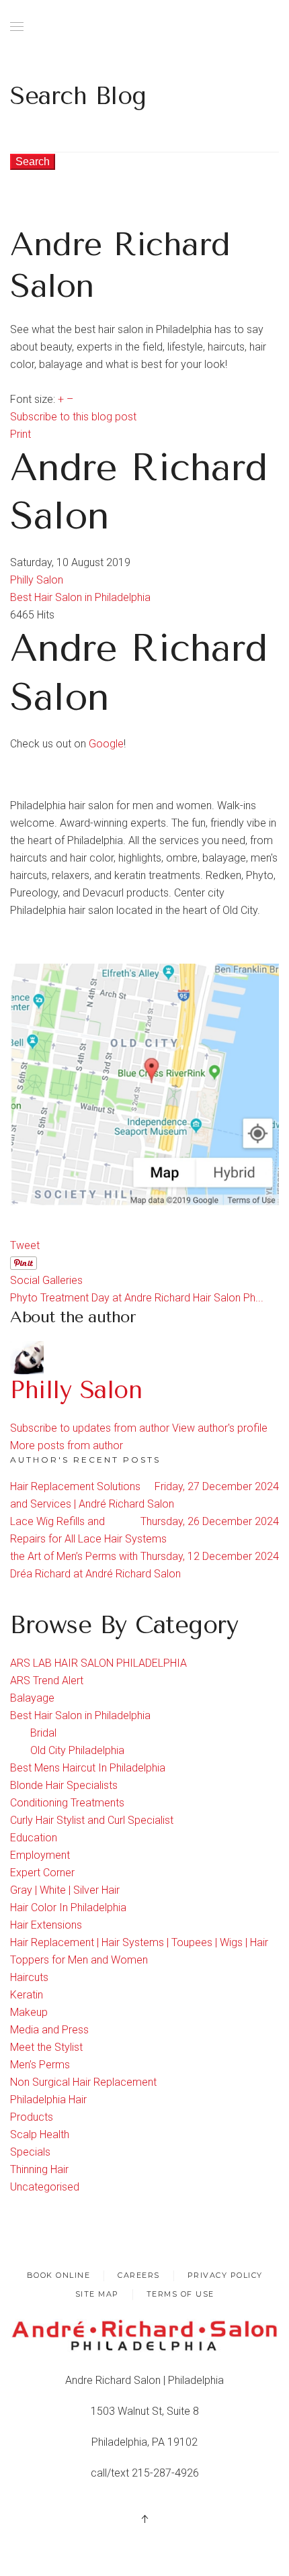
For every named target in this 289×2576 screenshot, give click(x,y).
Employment (40, 1855)
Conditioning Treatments (67, 1803)
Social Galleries (46, 1280)
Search (33, 162)
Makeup (29, 2012)
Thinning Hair (39, 2169)
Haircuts (29, 1977)
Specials (30, 2152)
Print (20, 434)
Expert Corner (42, 1873)
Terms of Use (180, 2294)
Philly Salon (37, 580)
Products (32, 2117)
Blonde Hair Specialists (64, 1785)
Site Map (97, 2294)
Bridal (43, 1733)
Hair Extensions (46, 1925)
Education (34, 1838)
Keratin (27, 1995)
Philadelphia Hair (48, 2100)
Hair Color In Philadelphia (68, 1907)
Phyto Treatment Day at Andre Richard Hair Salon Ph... (137, 1298)
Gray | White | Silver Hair (65, 1890)
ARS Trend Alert (47, 1681)
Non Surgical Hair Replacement (83, 2082)
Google (106, 744)
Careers (139, 2275)
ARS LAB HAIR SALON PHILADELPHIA (98, 1663)
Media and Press (49, 2030)
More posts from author (67, 1445)
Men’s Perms (40, 2065)
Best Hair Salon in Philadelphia (80, 597)
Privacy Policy (225, 2275)
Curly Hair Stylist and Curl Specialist (92, 1820)
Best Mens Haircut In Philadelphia (88, 1768)
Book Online (59, 2275)
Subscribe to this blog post (73, 417)
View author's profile (220, 1428)
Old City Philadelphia (77, 1750)
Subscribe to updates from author (90, 1428)
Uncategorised (45, 2187)
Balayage (32, 1698)
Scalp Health (40, 2134)
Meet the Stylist (46, 2047)
